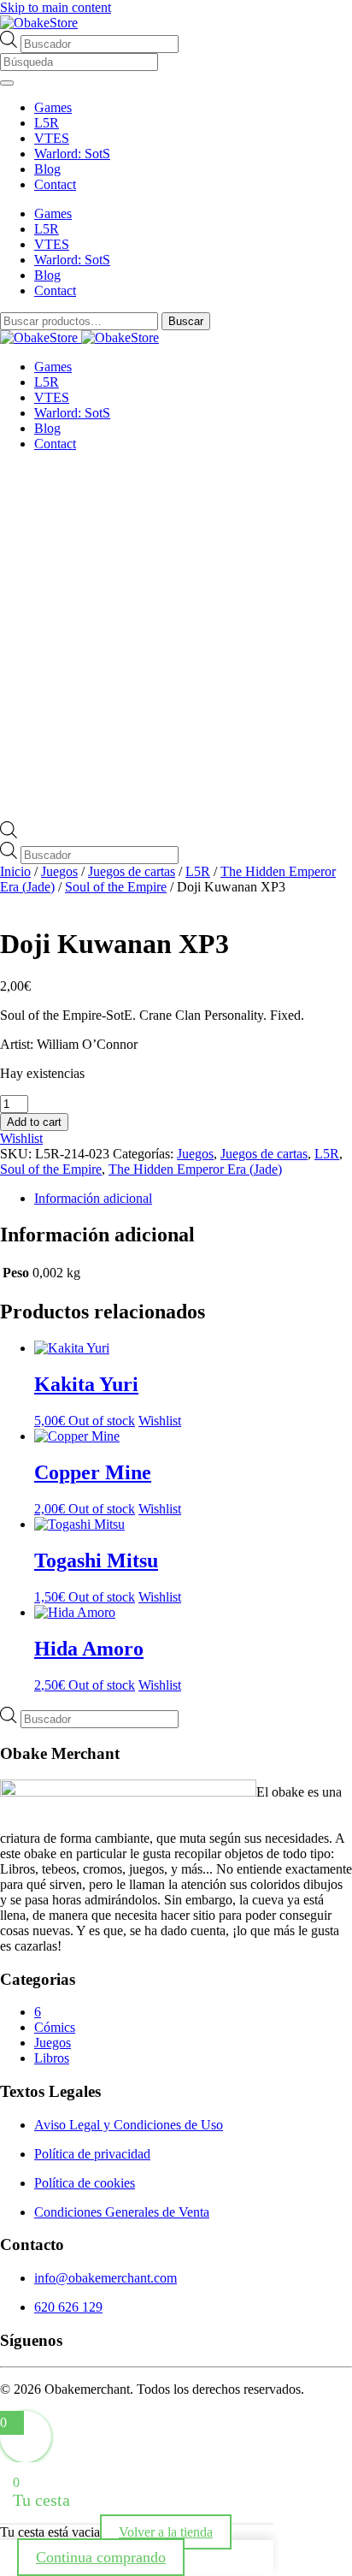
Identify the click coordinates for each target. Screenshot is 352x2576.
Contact (55, 184)
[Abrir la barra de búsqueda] (9, 834)
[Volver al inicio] (39, 23)
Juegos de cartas (132, 871)
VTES (52, 138)
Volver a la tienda (166, 2532)
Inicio (15, 871)
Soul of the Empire (116, 887)
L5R (47, 123)
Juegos (59, 871)
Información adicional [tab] (93, 1198)
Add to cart (34, 1122)
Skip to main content (56, 7)
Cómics (55, 2027)
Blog (47, 169)
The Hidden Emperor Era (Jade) (195, 1169)
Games (53, 107)
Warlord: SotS (72, 154)
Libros (52, 2058)
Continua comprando (101, 2557)
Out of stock (102, 1421)
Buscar (186, 321)
